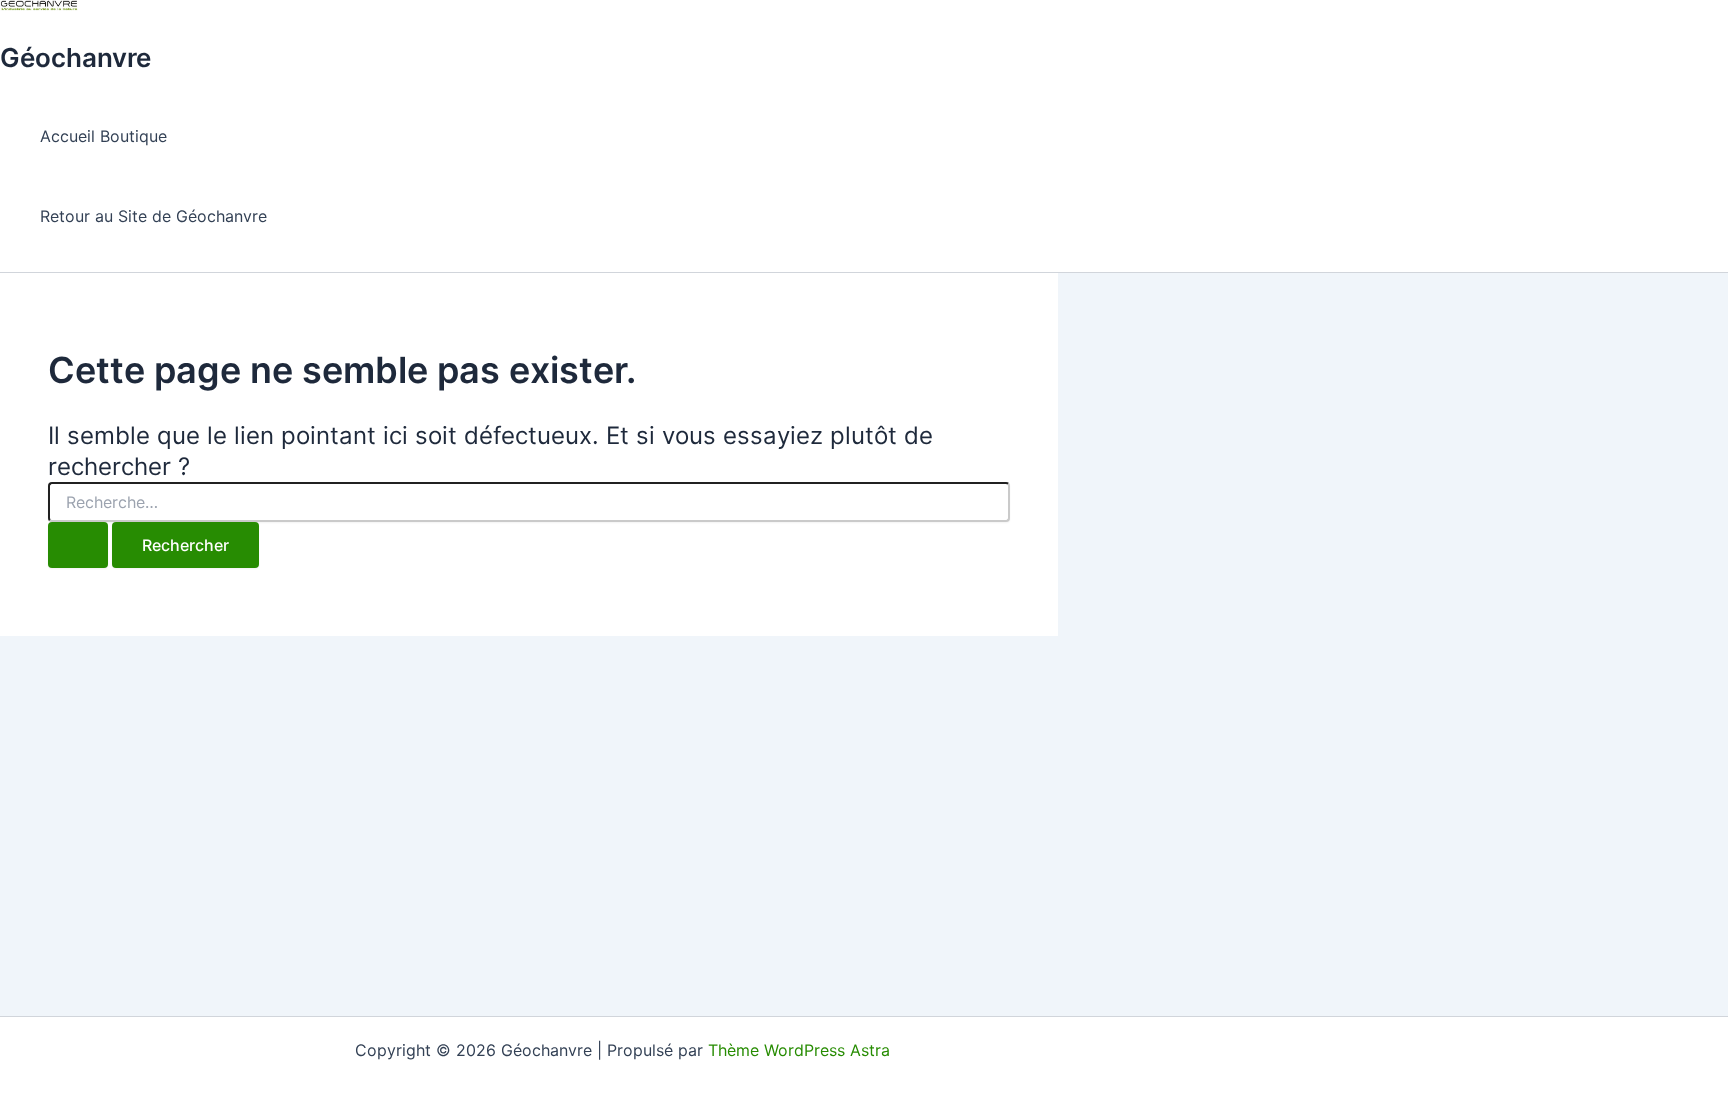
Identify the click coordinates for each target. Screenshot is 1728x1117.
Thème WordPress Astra (799, 1050)
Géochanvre (75, 57)
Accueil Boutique (103, 136)
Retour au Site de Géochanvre (153, 216)
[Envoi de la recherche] (78, 545)
